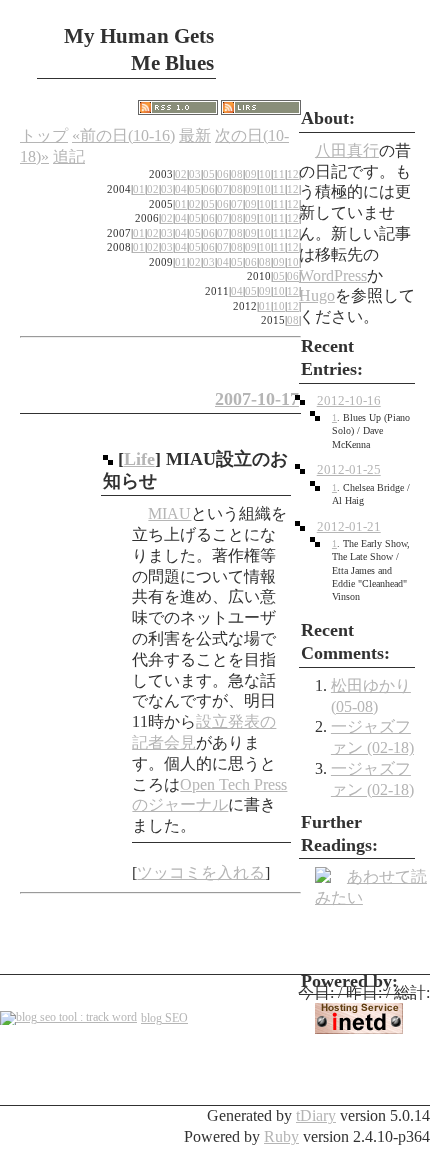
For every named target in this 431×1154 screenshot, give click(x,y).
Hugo (317, 295)
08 (237, 174)
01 (139, 189)
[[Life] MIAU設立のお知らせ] (108, 459)
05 (209, 174)
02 (181, 174)
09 (251, 174)
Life (139, 459)
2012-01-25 (349, 470)
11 (279, 174)
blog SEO (164, 1018)
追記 (69, 156)
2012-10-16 (349, 401)
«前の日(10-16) (123, 135)
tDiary (316, 1115)
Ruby (281, 1136)
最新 (195, 135)
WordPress (333, 275)
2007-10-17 (257, 399)
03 (195, 174)
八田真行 (347, 150)
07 (223, 189)
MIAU (169, 513)
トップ (44, 135)
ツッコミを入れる (201, 872)
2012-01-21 (349, 527)
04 (181, 189)
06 (223, 174)
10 (265, 174)
